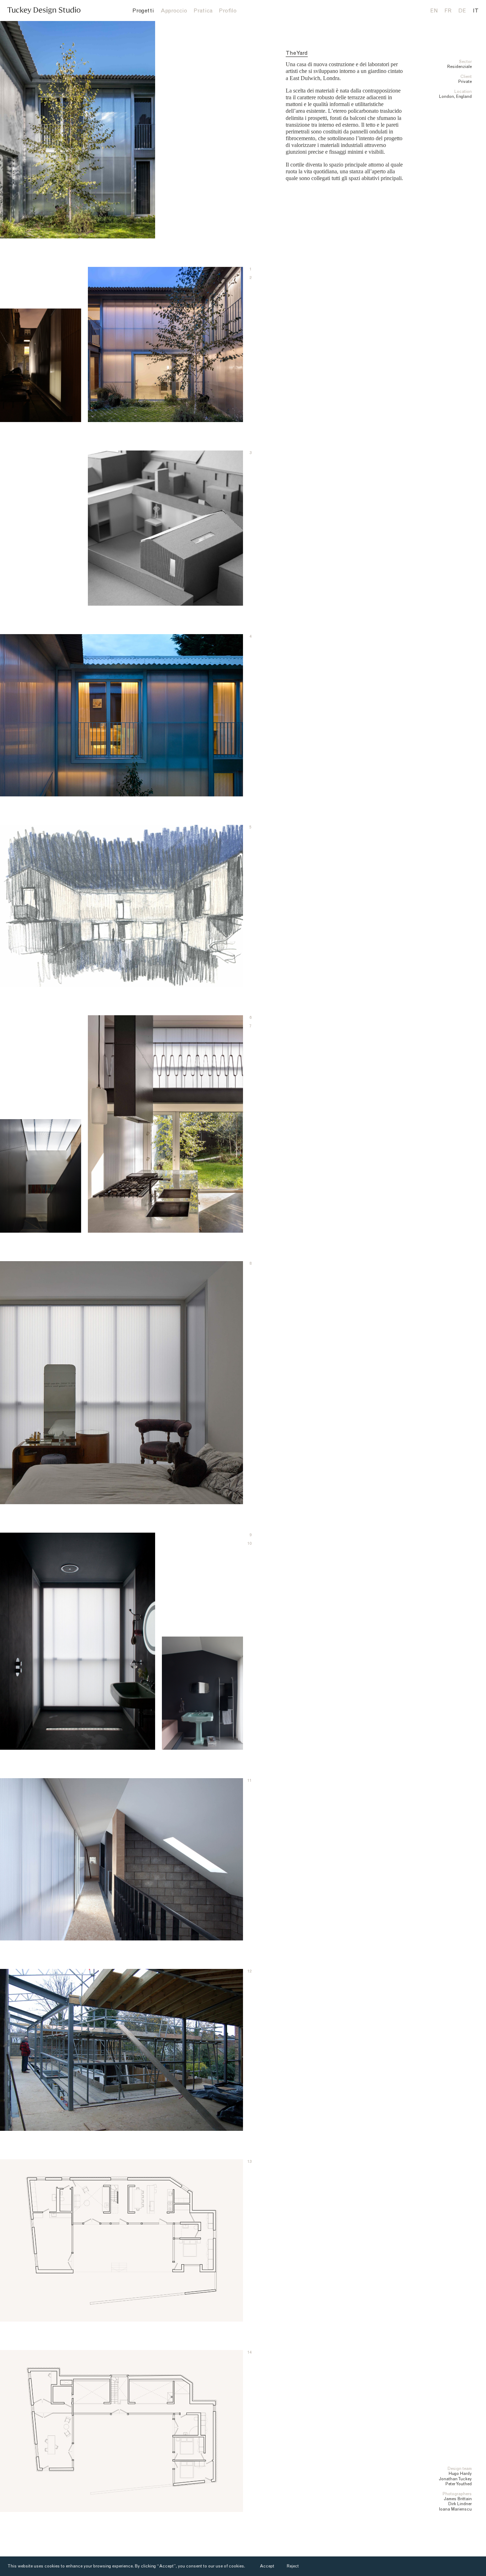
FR (448, 11)
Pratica (203, 11)
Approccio (174, 11)
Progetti (143, 11)
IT (476, 11)
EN (434, 11)
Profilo (228, 11)
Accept (267, 2566)
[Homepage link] (44, 10)
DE (462, 11)
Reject (293, 2566)
